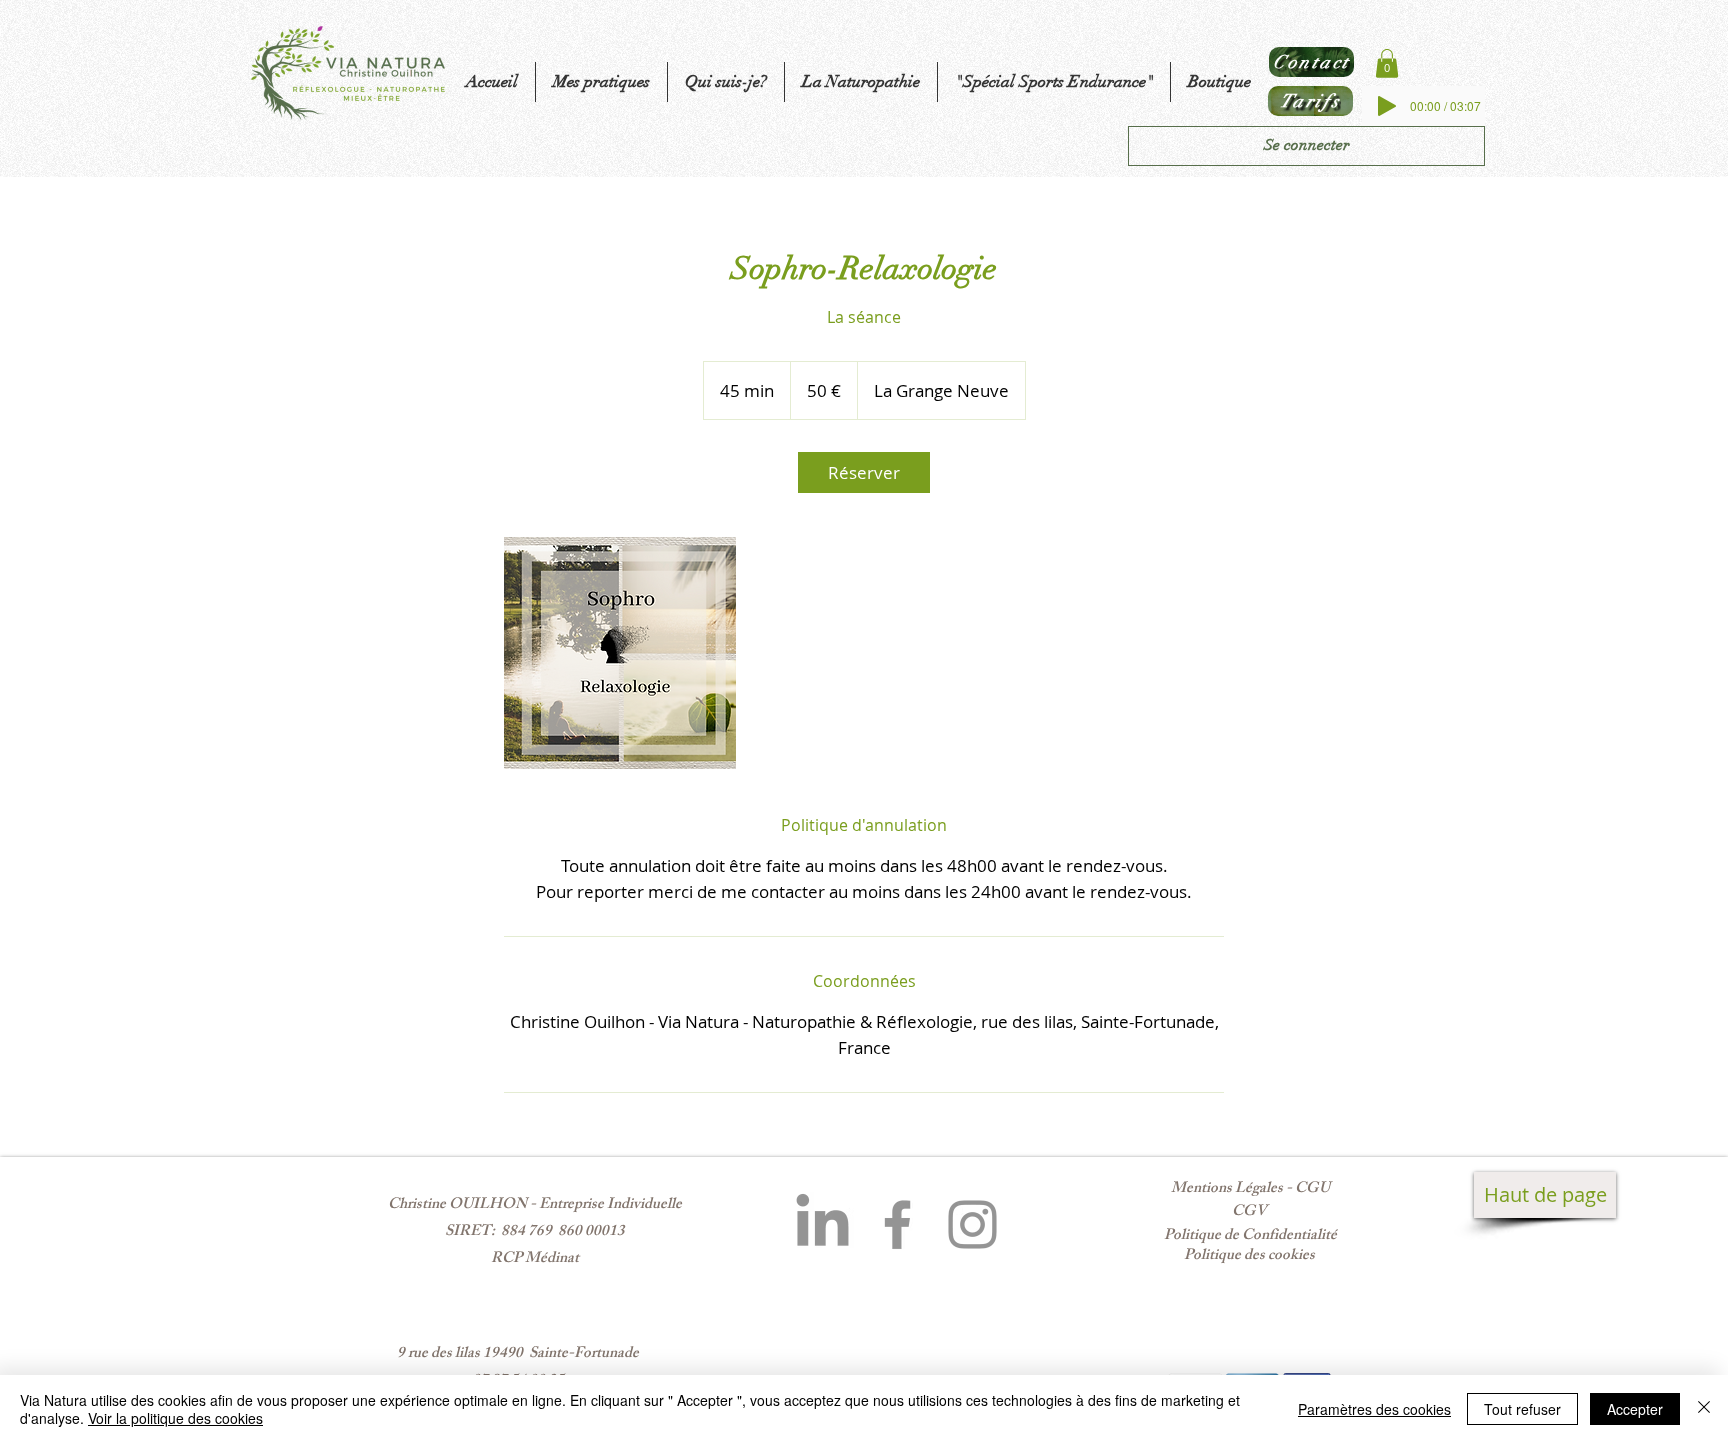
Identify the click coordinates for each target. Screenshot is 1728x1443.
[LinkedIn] (822, 1224)
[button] (1387, 63)
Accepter (1635, 1409)
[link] (864, 472)
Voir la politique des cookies (175, 1418)
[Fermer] (1704, 1409)
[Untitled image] (620, 653)
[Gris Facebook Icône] (897, 1224)
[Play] (1387, 106)
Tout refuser (1522, 1409)
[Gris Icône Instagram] (972, 1224)
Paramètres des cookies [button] (1374, 1409)
